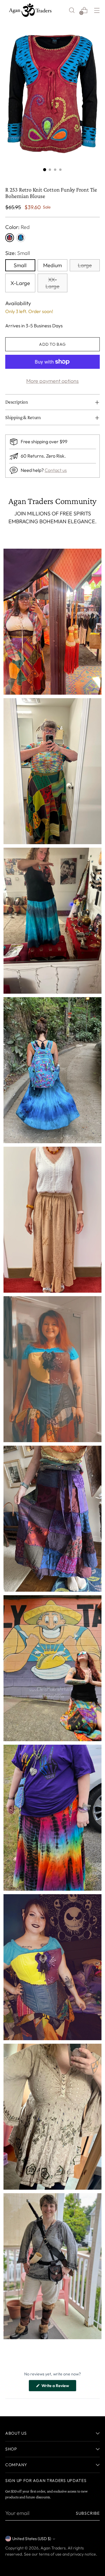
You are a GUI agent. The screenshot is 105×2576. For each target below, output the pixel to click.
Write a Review (58, 2387)
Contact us (56, 470)
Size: (18, 253)
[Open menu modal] (97, 10)
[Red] (10, 238)
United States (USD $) (32, 2539)
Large (85, 265)
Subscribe (88, 2513)
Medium (52, 265)
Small (20, 265)
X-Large (20, 283)
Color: (17, 227)
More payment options (52, 381)
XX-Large (52, 283)
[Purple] (21, 238)
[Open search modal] (72, 10)
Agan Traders (53, 2548)
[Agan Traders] (30, 10)
